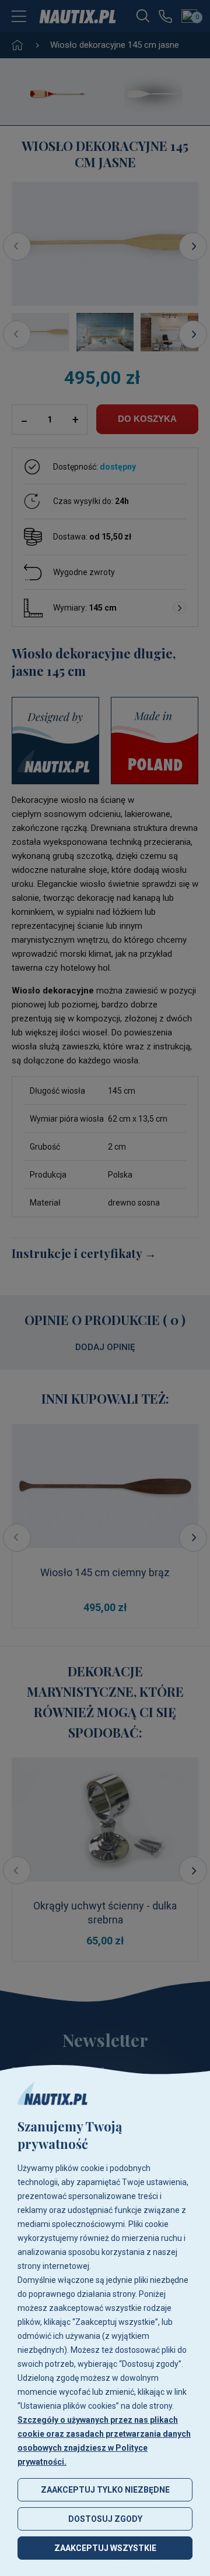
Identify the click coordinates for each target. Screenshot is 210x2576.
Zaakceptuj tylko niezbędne (105, 2490)
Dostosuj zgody (105, 2519)
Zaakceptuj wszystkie (105, 2548)
